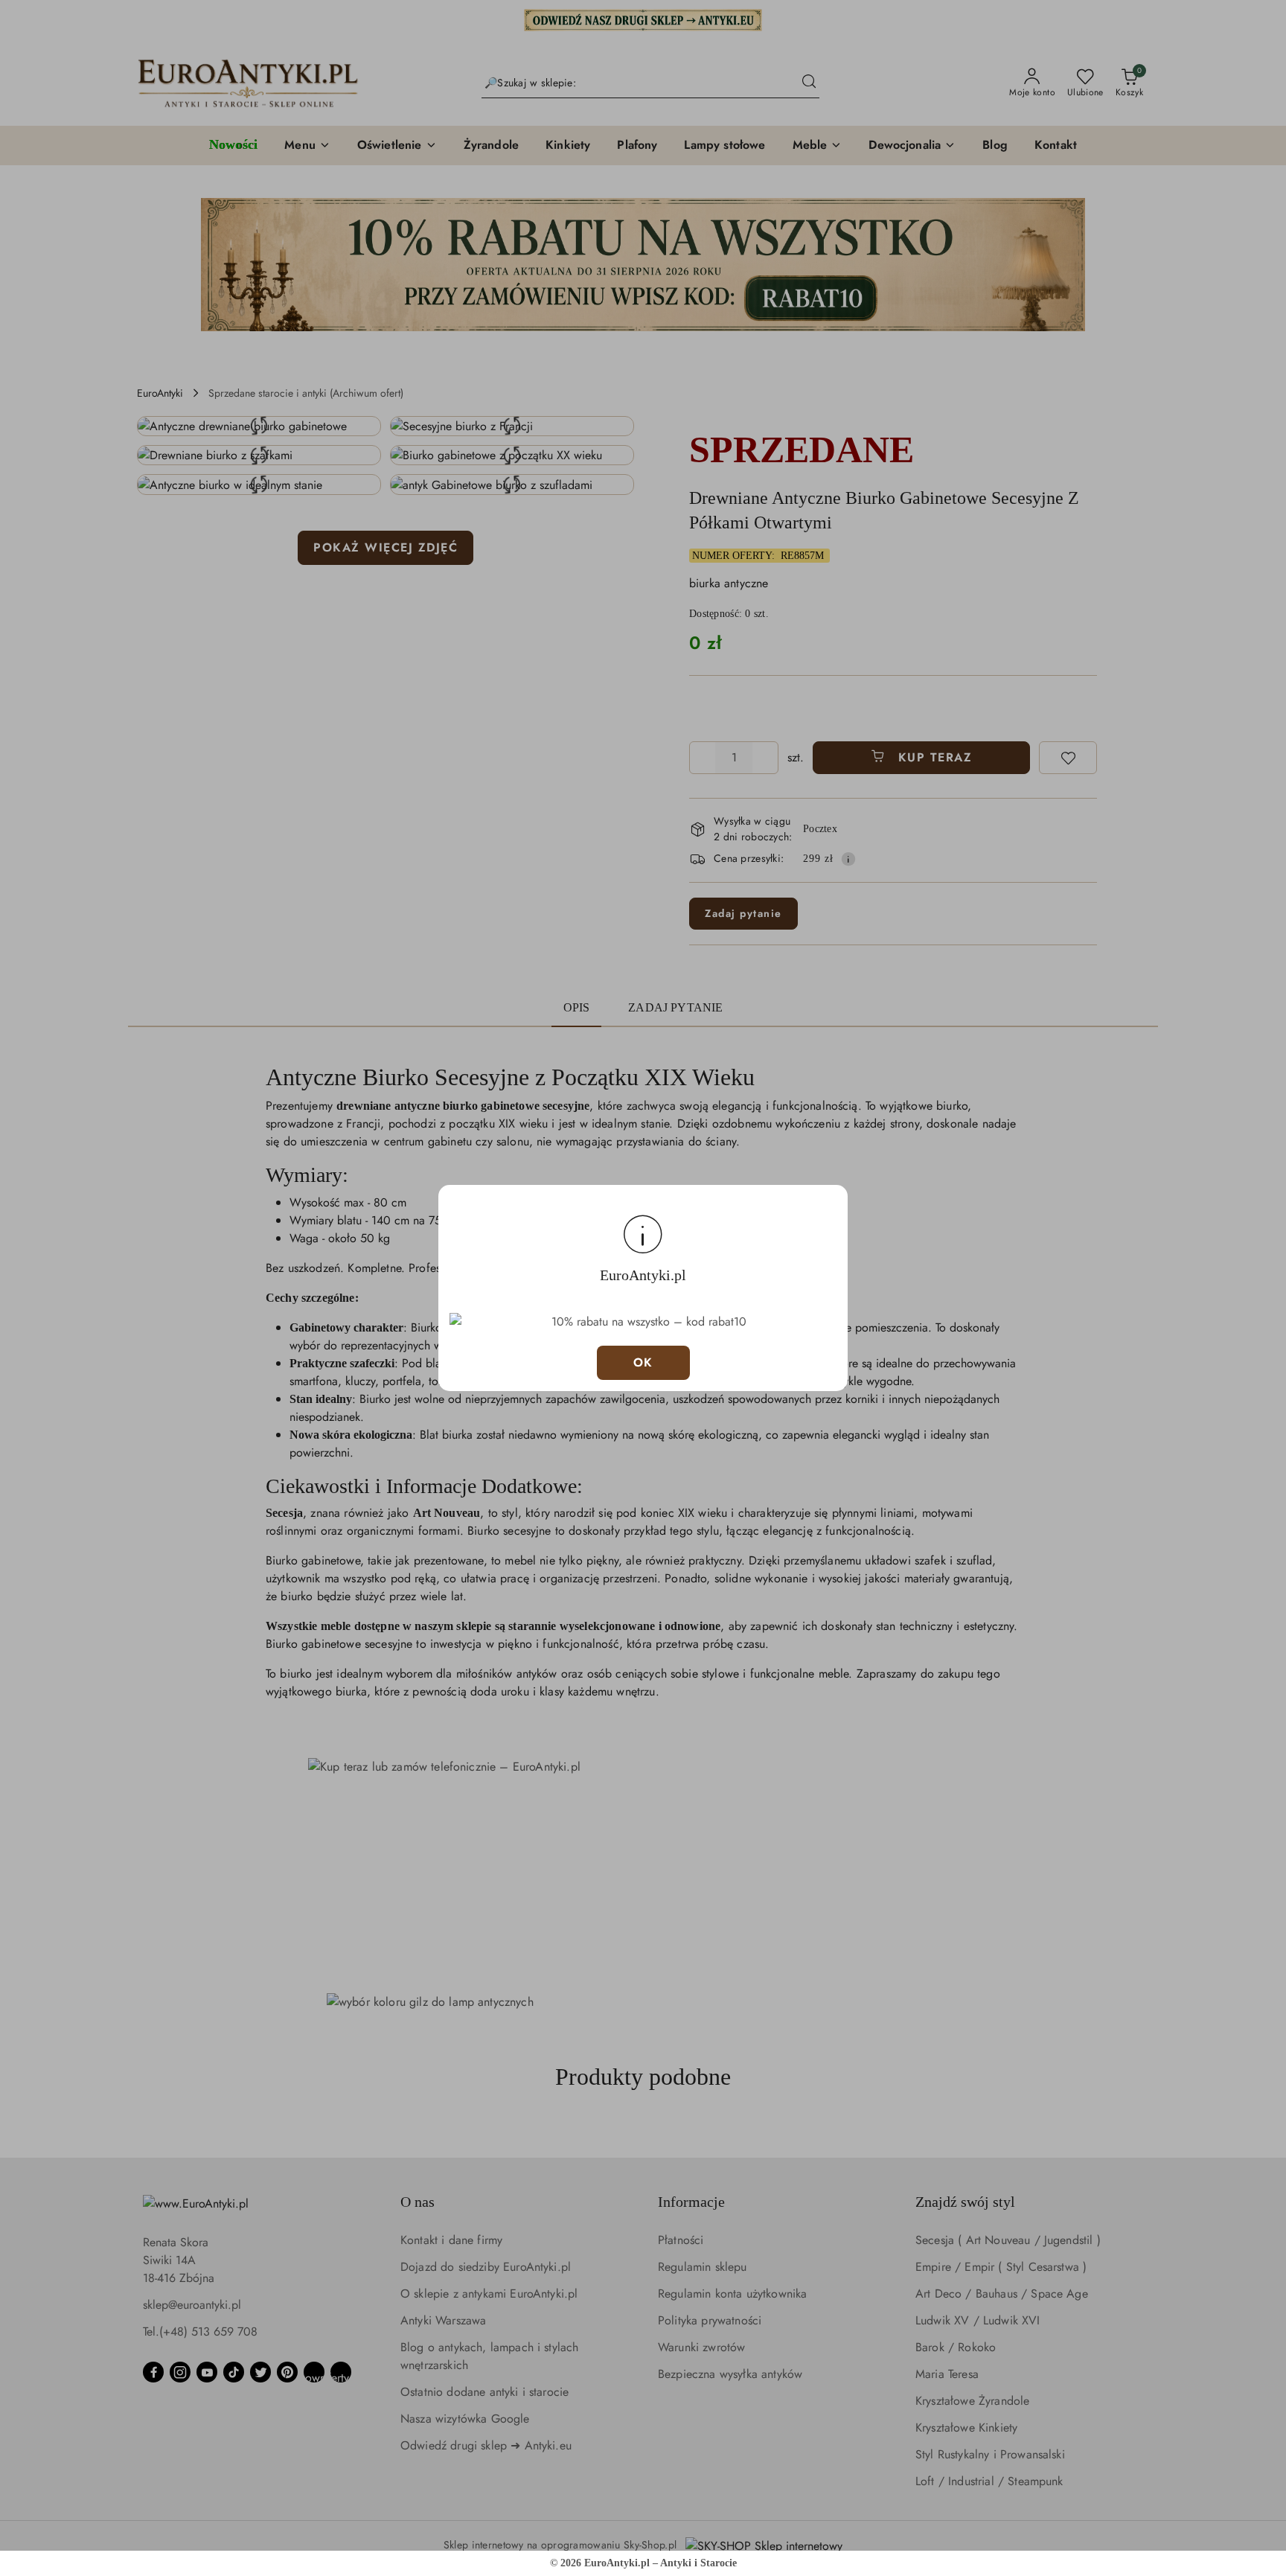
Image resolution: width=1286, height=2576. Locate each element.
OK (643, 1362)
